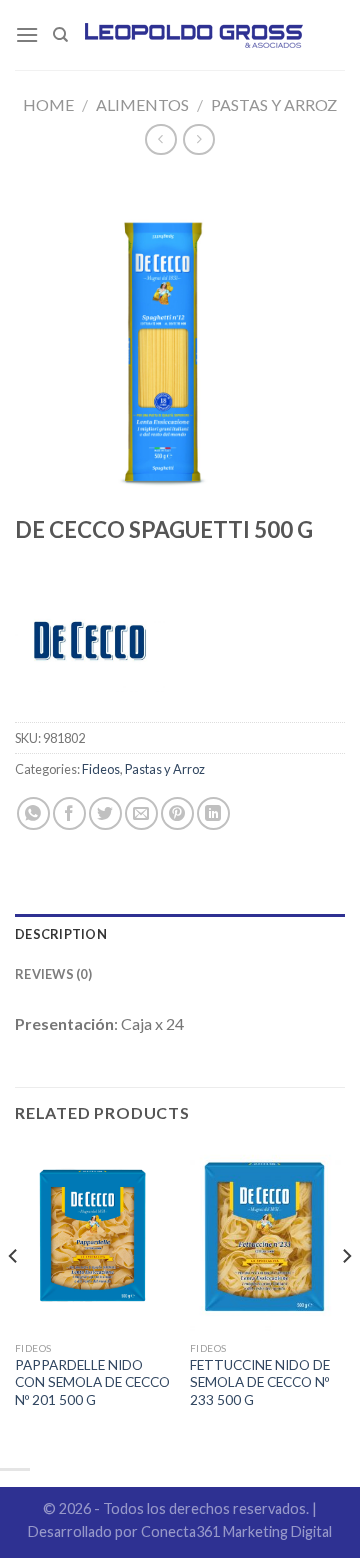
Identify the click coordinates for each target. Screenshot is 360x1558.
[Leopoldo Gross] (194, 35)
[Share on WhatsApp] (33, 813)
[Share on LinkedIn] (213, 813)
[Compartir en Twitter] (105, 813)
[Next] (346, 1296)
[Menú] (27, 34)
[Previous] (14, 1296)
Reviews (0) (53, 974)
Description (61, 934)
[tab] (180, 934)
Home (48, 104)
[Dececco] (90, 647)
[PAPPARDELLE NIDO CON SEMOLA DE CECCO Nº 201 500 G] (92, 1238)
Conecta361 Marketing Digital (236, 1531)
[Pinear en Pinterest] (177, 813)
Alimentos (142, 104)
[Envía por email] (141, 813)
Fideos (101, 769)
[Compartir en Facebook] (69, 813)
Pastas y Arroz (274, 104)
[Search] (60, 35)
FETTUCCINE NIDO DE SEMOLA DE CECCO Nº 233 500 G (260, 1382)
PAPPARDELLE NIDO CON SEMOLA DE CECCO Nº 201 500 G (92, 1382)
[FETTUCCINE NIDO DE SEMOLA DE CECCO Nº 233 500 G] (267, 1238)
